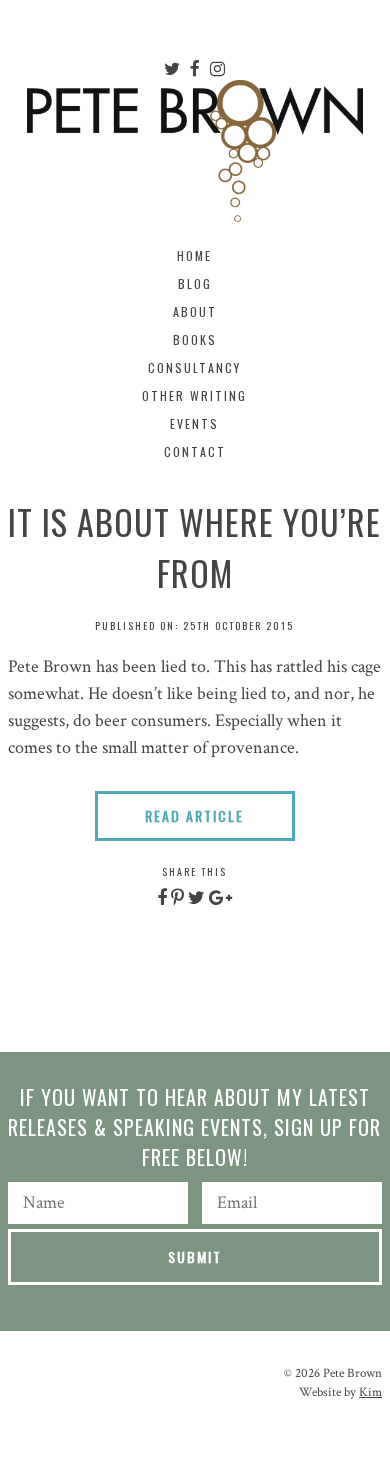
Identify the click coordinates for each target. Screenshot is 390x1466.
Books (195, 339)
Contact (195, 451)
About (195, 311)
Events (194, 423)
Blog (195, 283)
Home (194, 255)
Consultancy (194, 367)
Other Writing (194, 395)
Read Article (194, 815)
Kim (370, 1392)
